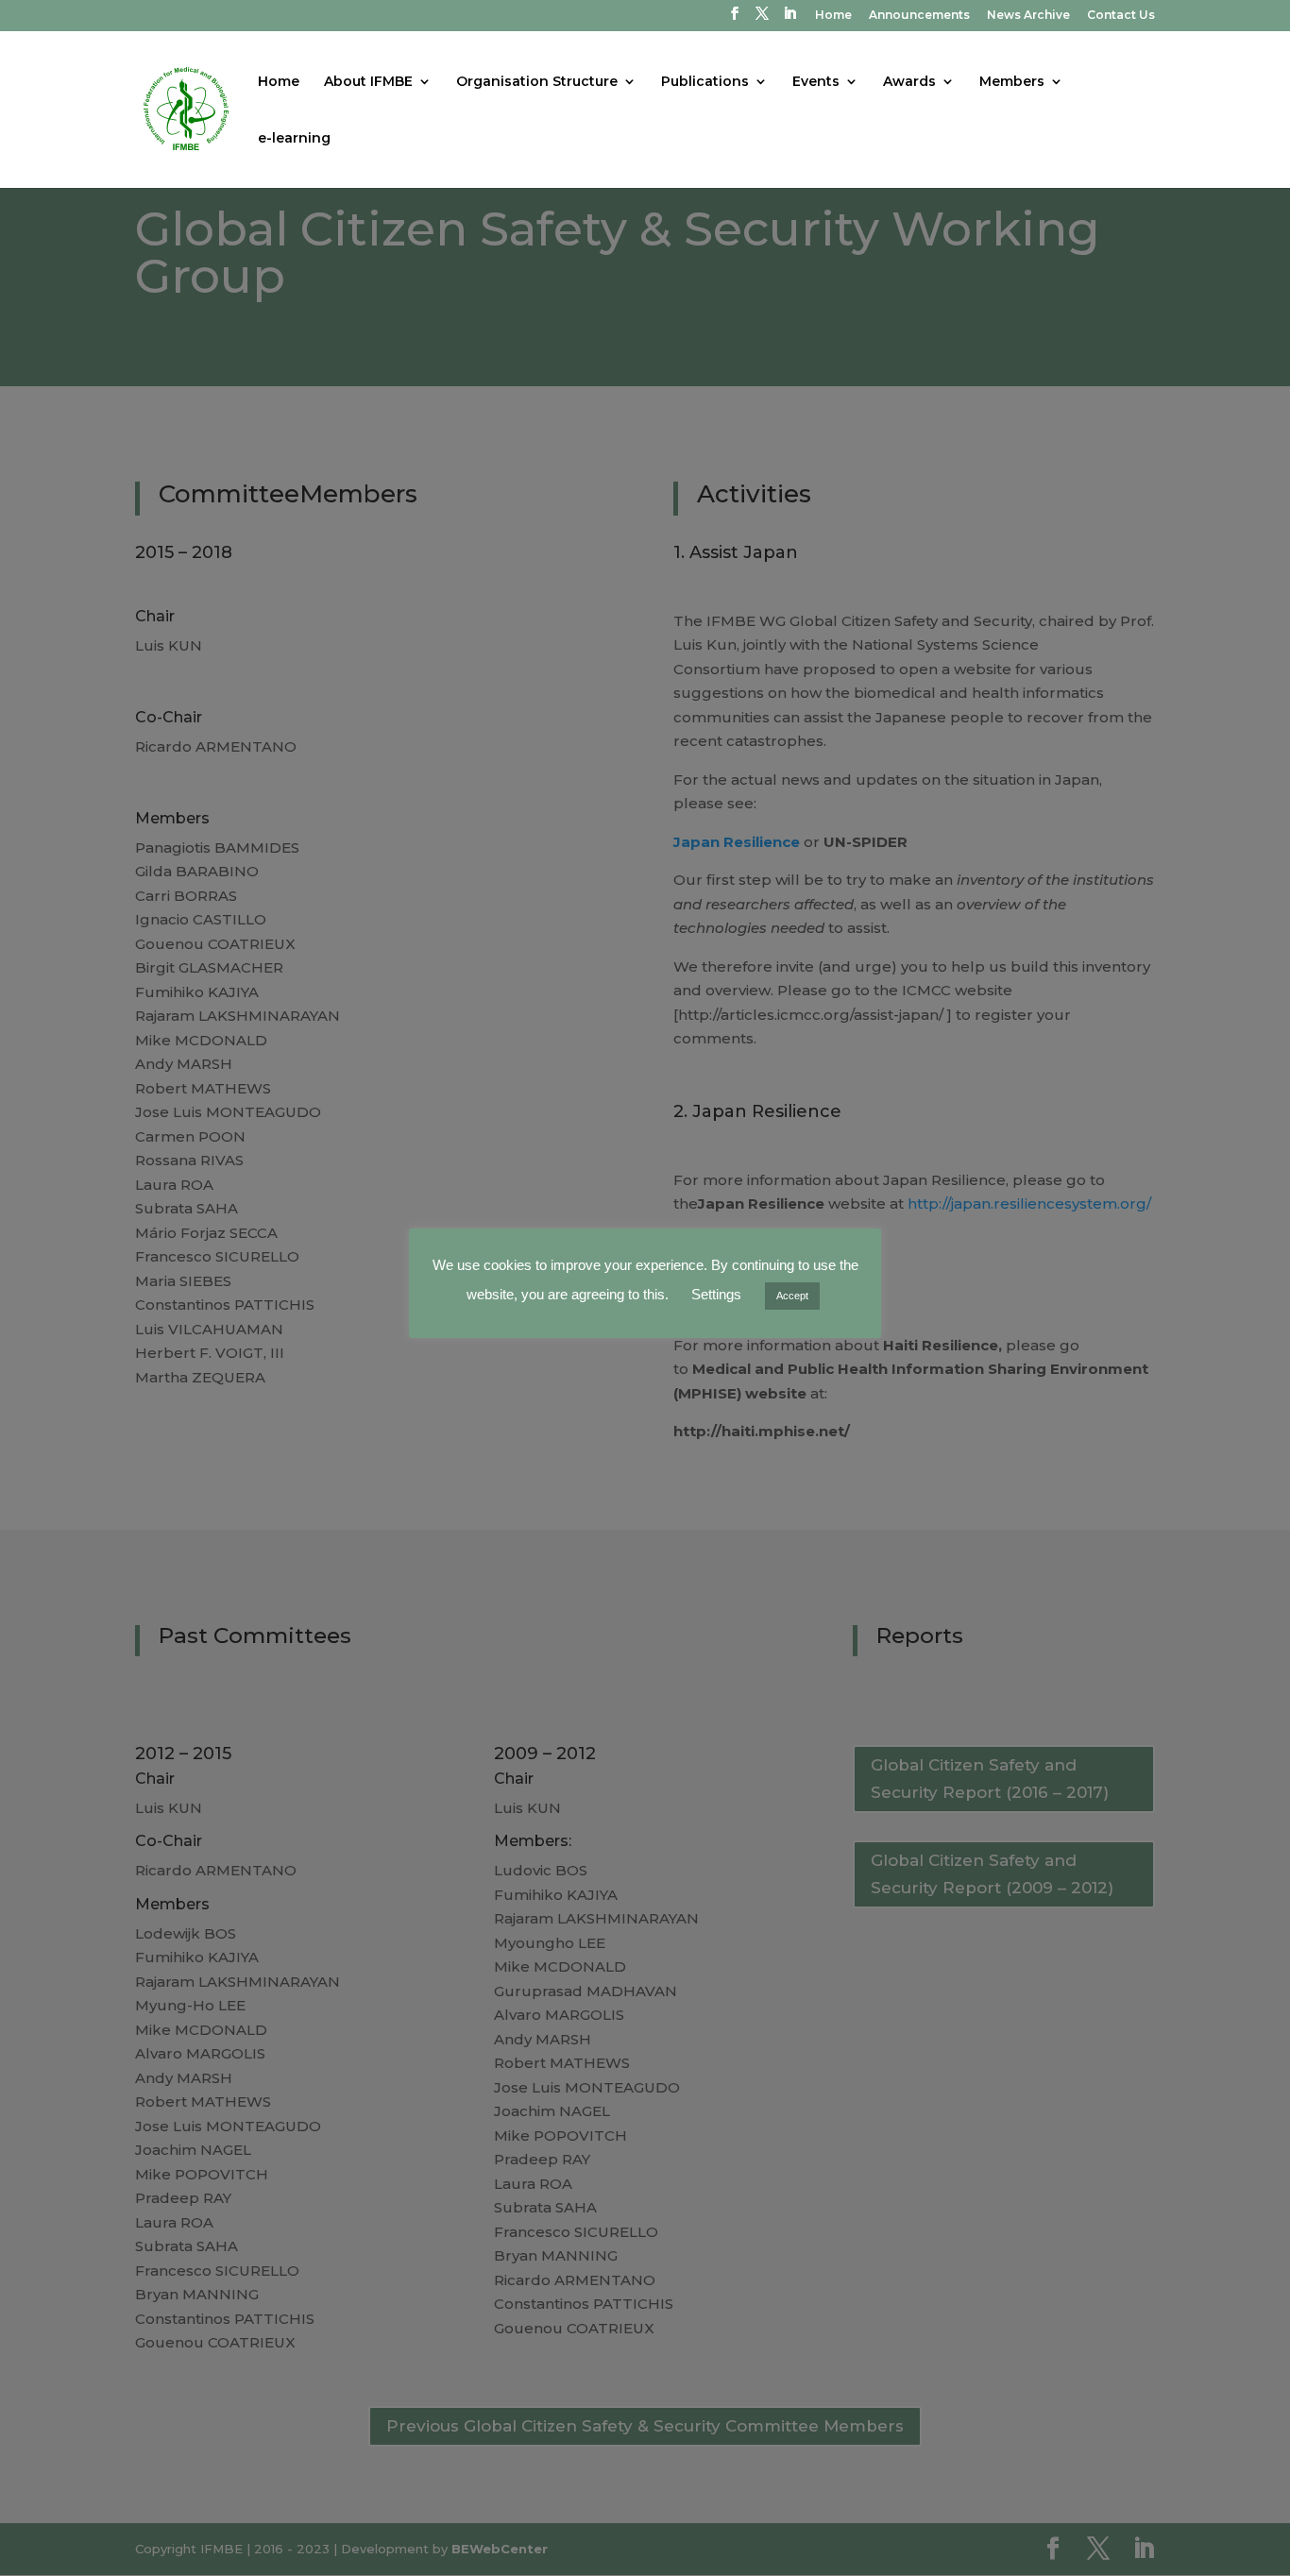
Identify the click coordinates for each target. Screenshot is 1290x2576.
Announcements (919, 16)
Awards (909, 82)
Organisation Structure (537, 82)
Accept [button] (792, 1296)
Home (833, 16)
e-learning (294, 139)
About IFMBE (368, 82)
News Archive (1028, 16)
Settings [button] (716, 1294)
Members (1012, 82)
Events (816, 82)
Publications (705, 82)
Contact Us (1121, 16)
